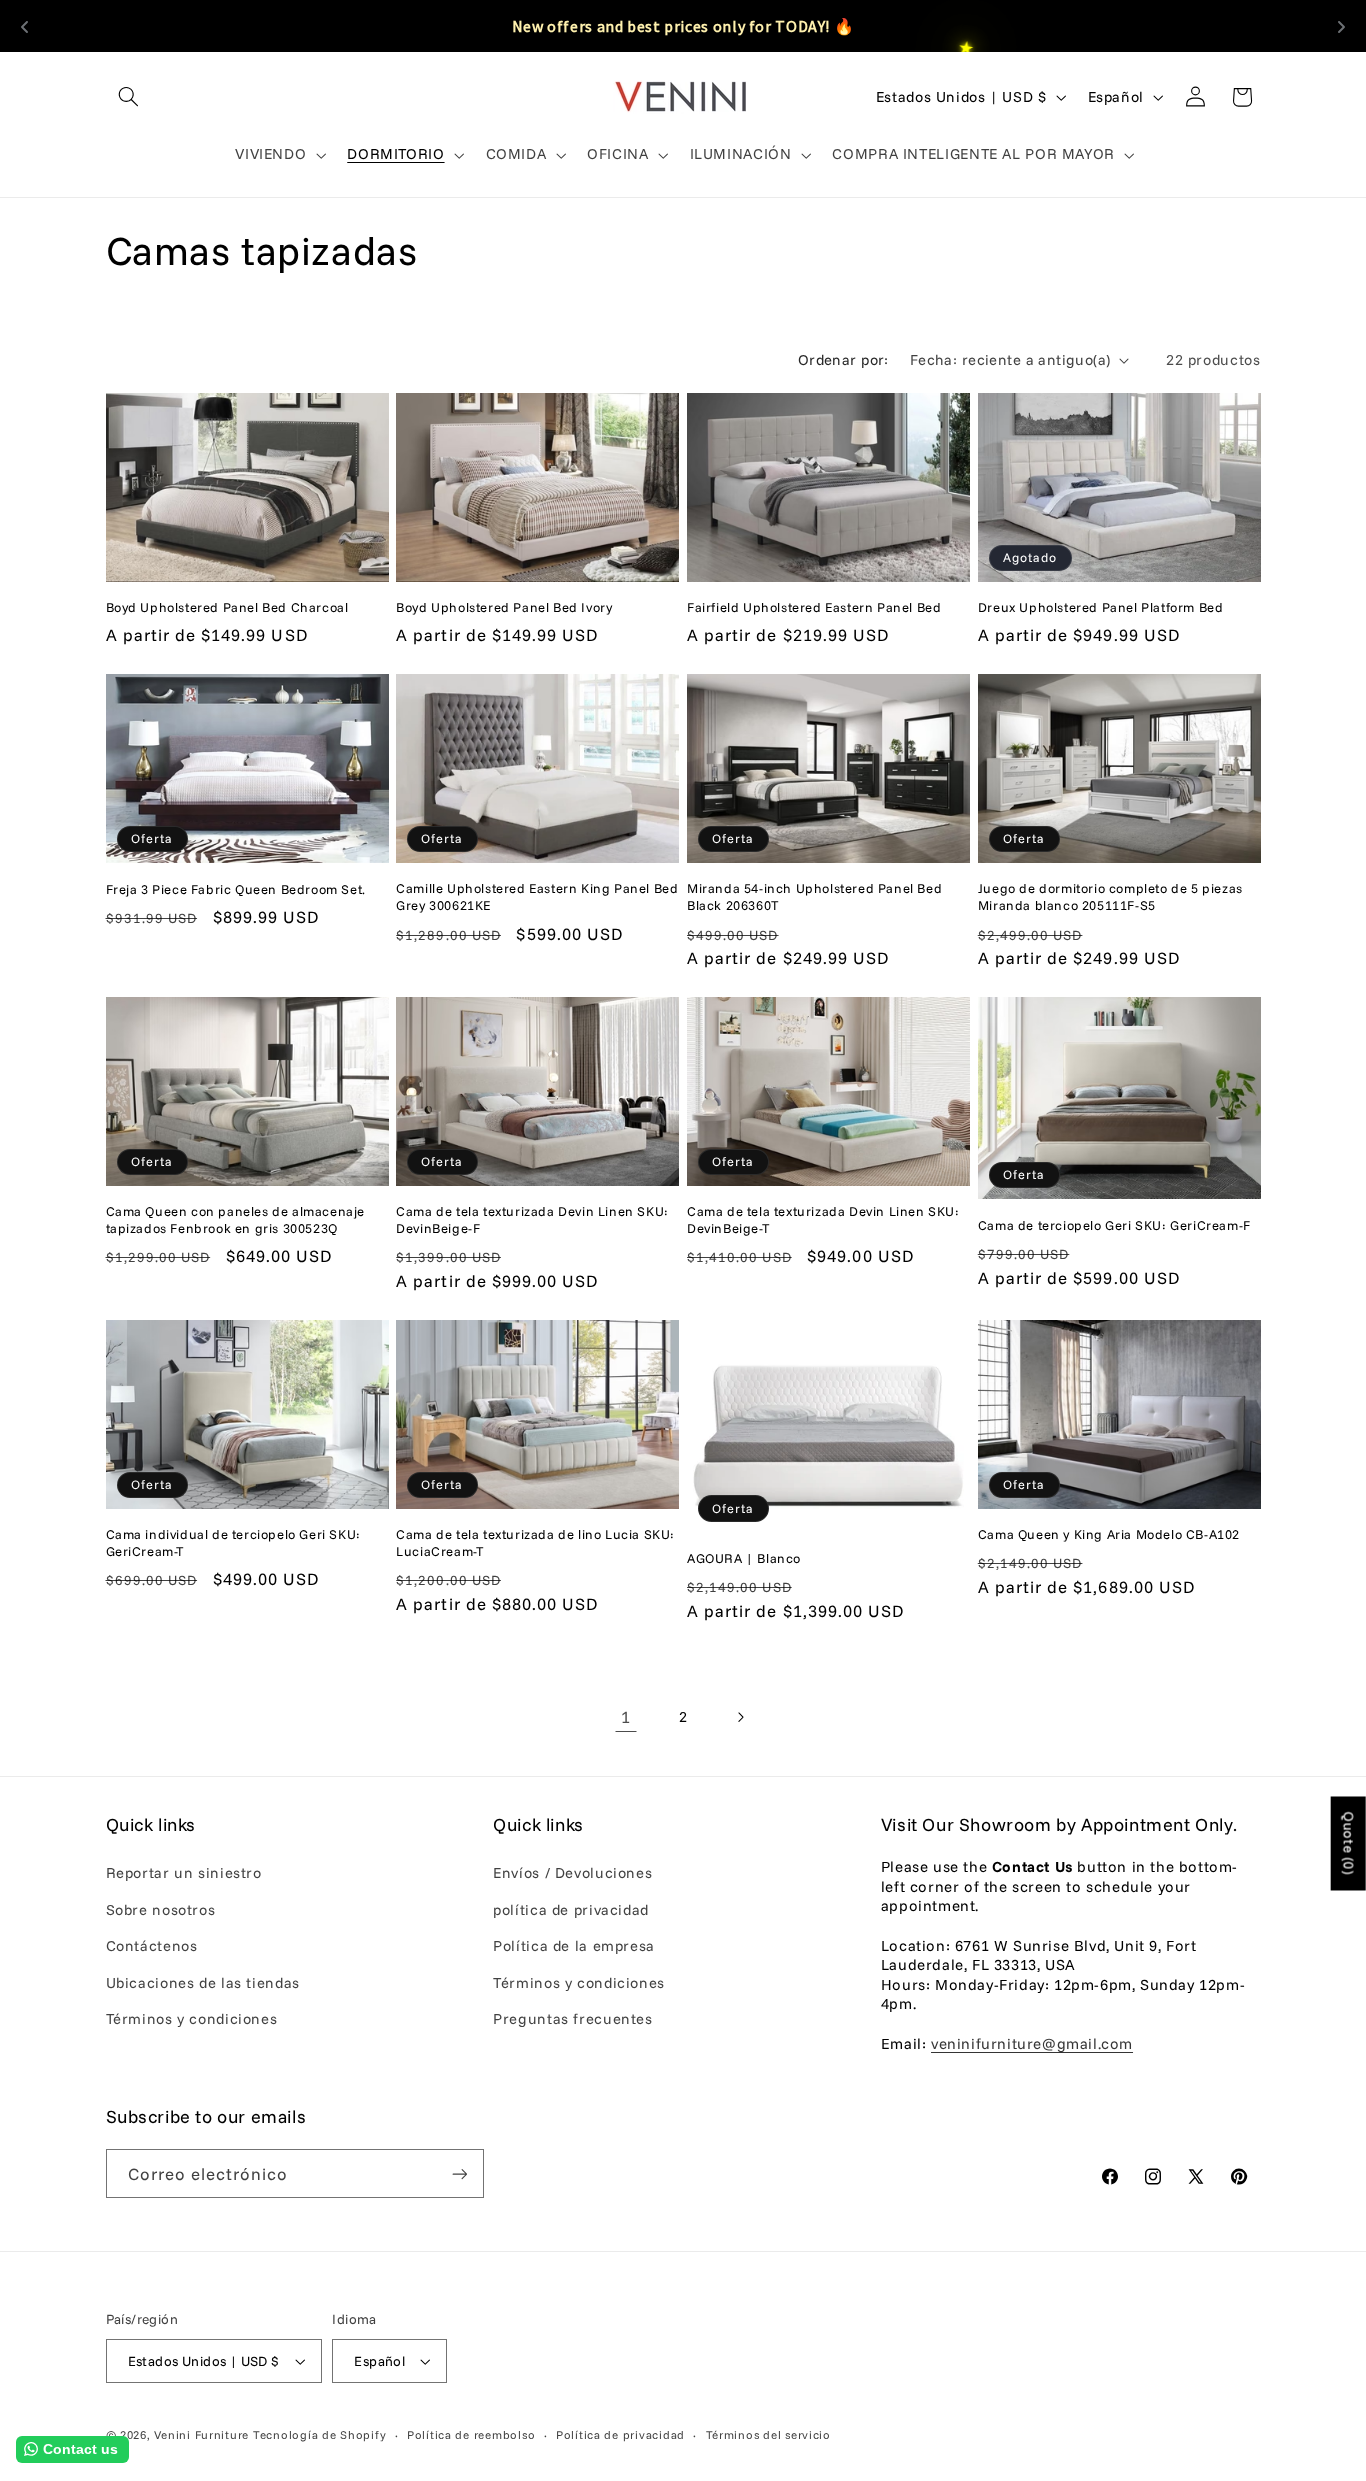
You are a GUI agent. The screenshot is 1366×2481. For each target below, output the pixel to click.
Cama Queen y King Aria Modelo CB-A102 (1109, 1534)
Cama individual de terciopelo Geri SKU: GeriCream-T (233, 1542)
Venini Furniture (203, 2434)
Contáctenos (152, 1945)
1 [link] (626, 1716)
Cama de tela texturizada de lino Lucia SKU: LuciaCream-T (535, 1542)
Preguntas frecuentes (573, 2018)
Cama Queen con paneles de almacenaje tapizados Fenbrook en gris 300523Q (236, 1219)
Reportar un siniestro (184, 1872)
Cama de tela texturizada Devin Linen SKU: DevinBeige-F (532, 1219)
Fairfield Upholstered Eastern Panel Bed (814, 607)
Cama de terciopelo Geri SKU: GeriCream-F (1114, 1225)
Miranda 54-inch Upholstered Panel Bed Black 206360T (814, 896)
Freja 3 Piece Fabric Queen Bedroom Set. (236, 889)
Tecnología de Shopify (319, 2434)
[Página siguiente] (740, 1717)
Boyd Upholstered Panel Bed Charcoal (227, 607)
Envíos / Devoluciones (572, 1872)
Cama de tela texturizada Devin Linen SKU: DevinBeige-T (823, 1219)
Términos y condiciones (192, 2018)
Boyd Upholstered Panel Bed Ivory (504, 607)
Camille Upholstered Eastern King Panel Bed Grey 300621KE (537, 896)
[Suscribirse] (459, 2173)
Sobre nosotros (161, 1909)
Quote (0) (1349, 1844)
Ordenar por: (843, 359)
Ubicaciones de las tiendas (203, 1982)
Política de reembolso (471, 2434)
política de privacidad (571, 1909)
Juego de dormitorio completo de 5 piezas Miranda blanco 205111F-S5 (1110, 896)
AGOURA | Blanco (744, 1558)
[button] (129, 97)
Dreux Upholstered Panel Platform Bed (1101, 607)
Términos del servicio (768, 2434)
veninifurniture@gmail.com (1032, 2043)
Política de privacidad (620, 2434)
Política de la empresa (574, 1945)
